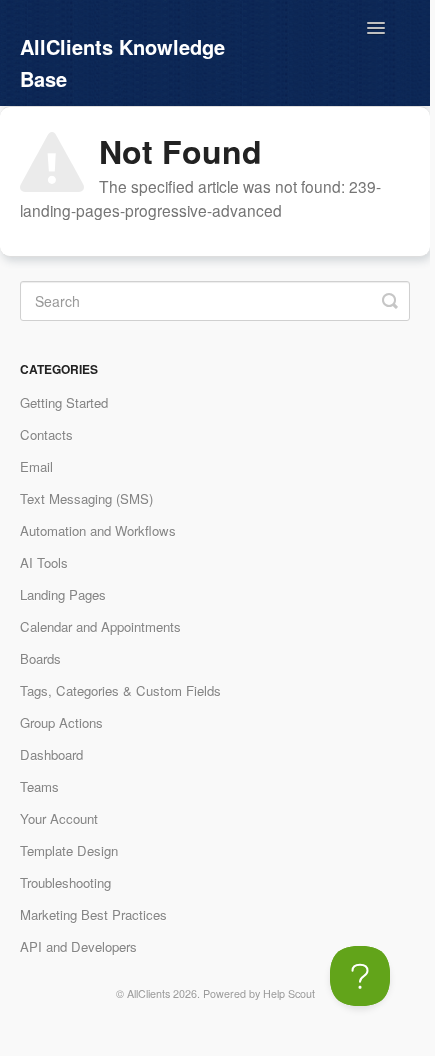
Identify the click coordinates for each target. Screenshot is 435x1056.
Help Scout (289, 993)
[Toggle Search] (390, 301)
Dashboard (51, 754)
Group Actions (61, 722)
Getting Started (64, 402)
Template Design (69, 850)
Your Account (59, 818)
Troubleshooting (65, 882)
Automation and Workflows (98, 530)
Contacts (46, 434)
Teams (39, 786)
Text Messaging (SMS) (86, 498)
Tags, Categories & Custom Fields (120, 690)
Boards (40, 658)
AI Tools (44, 562)
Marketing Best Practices (93, 914)
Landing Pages (63, 594)
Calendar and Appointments (100, 626)
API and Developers (78, 946)
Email (36, 466)
